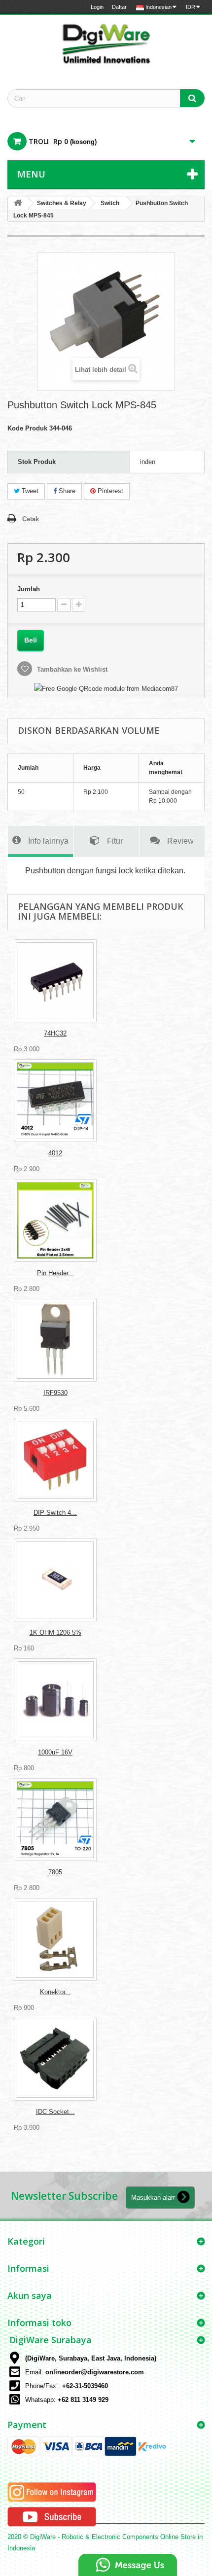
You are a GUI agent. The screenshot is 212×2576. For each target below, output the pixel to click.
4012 (55, 1153)
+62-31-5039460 (85, 2386)
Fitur (115, 841)
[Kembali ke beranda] (18, 203)
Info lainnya (48, 841)
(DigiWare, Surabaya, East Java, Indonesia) (91, 2358)
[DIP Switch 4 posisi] (55, 1460)
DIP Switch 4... (55, 1513)
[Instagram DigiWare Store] (52, 2492)
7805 (55, 1872)
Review (180, 841)
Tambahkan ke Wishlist (71, 669)
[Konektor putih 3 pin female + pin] (55, 1939)
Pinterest (109, 491)
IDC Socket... (55, 2112)
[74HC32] (55, 981)
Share (66, 491)
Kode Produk (27, 428)
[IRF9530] (55, 1340)
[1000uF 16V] (55, 1700)
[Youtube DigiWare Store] (52, 2517)
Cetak (31, 519)
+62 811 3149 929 (83, 2400)
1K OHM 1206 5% (55, 1632)
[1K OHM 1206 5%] (55, 1580)
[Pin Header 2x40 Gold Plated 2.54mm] (55, 1220)
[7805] (55, 1820)
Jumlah (29, 589)
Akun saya (30, 2295)
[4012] (55, 1101)
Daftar (119, 7)
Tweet (29, 491)
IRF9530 (55, 1393)
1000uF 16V (55, 1752)
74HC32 (55, 1033)
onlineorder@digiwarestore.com (95, 2372)
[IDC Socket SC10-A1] (55, 2059)
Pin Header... (55, 1273)
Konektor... (55, 1992)
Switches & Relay (62, 203)
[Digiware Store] (106, 43)
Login (97, 7)
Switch (110, 203)
